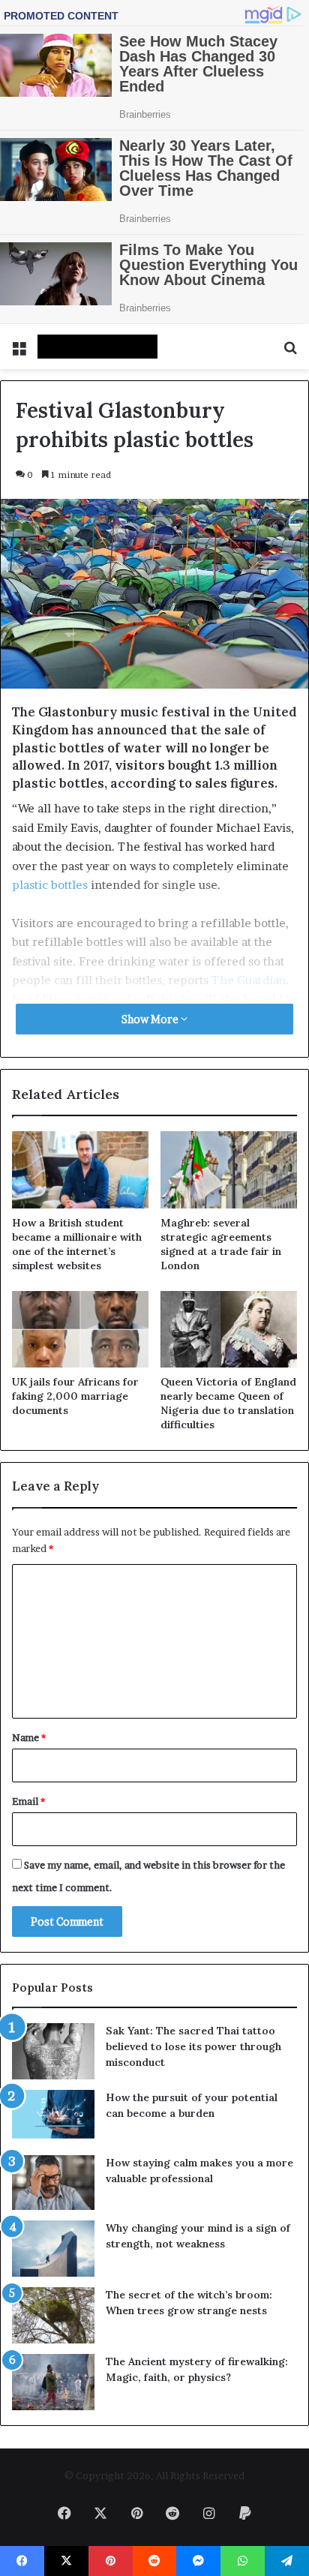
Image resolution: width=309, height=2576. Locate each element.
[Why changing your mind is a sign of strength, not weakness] (53, 2249)
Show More (151, 1019)
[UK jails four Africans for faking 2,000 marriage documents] (80, 1330)
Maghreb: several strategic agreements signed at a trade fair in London (221, 1244)
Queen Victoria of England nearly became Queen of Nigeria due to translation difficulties (228, 1403)
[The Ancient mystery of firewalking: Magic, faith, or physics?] (53, 2382)
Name (29, 1737)
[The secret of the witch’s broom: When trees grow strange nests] (53, 2315)
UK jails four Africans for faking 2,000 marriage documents (75, 1396)
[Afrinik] (97, 347)
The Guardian (249, 980)
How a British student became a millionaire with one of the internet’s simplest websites (77, 1244)
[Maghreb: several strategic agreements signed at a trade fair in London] (229, 1170)
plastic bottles (50, 885)
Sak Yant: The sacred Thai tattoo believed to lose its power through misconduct (193, 2046)
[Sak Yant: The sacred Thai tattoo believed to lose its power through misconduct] (53, 2051)
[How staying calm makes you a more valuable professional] (53, 2183)
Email (28, 1801)
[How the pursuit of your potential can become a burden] (53, 2117)
